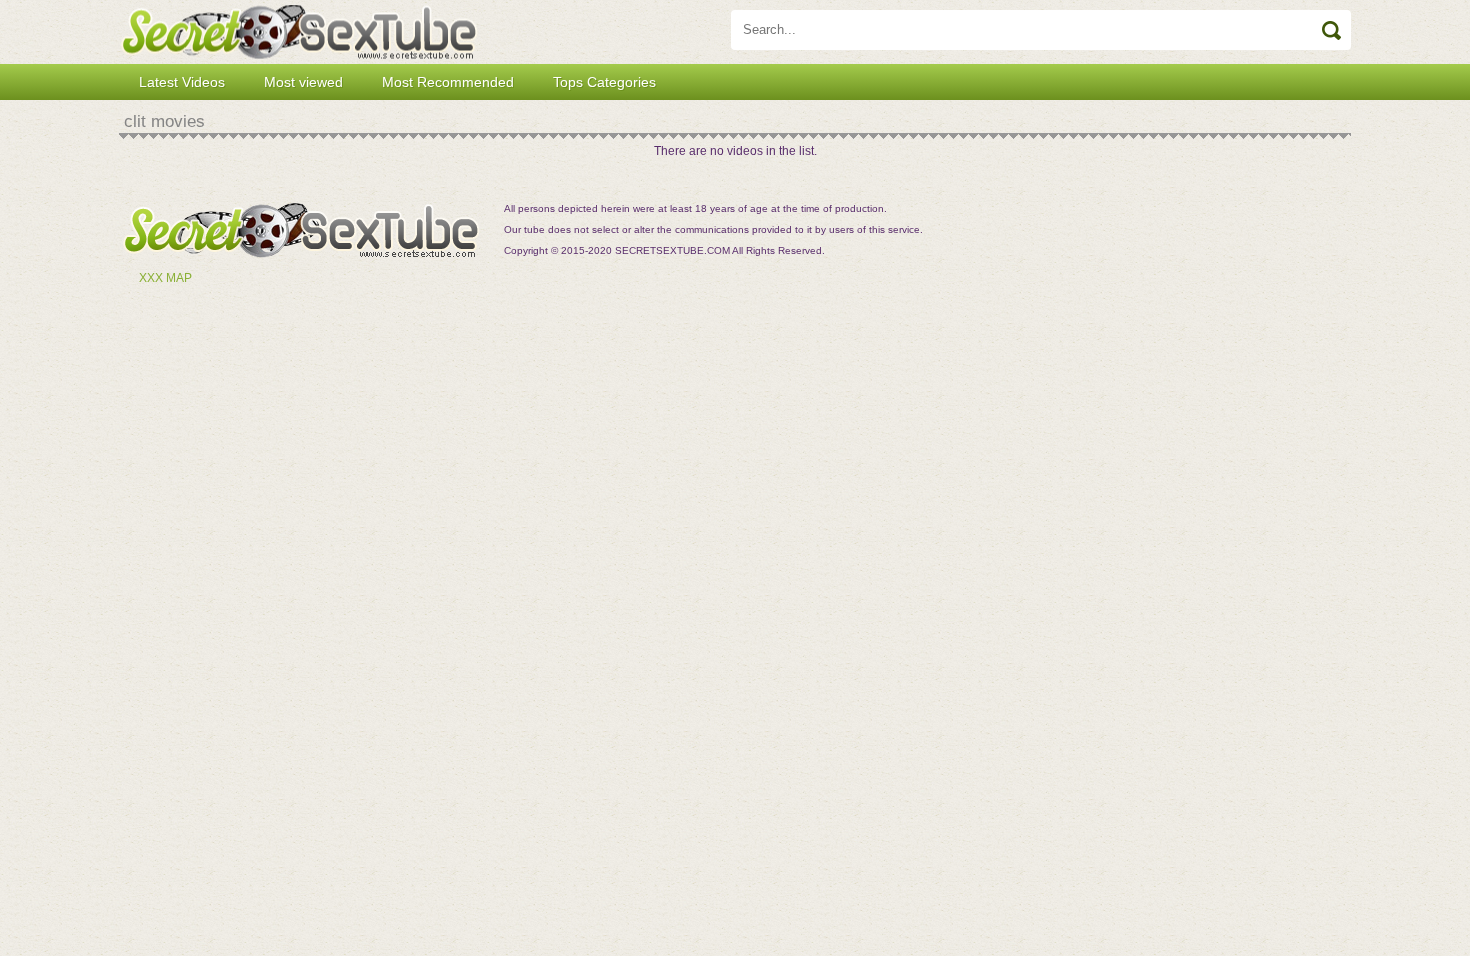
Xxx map (165, 278)
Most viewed (303, 82)
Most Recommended (448, 82)
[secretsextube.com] (299, 32)
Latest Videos (182, 82)
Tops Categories (604, 82)
